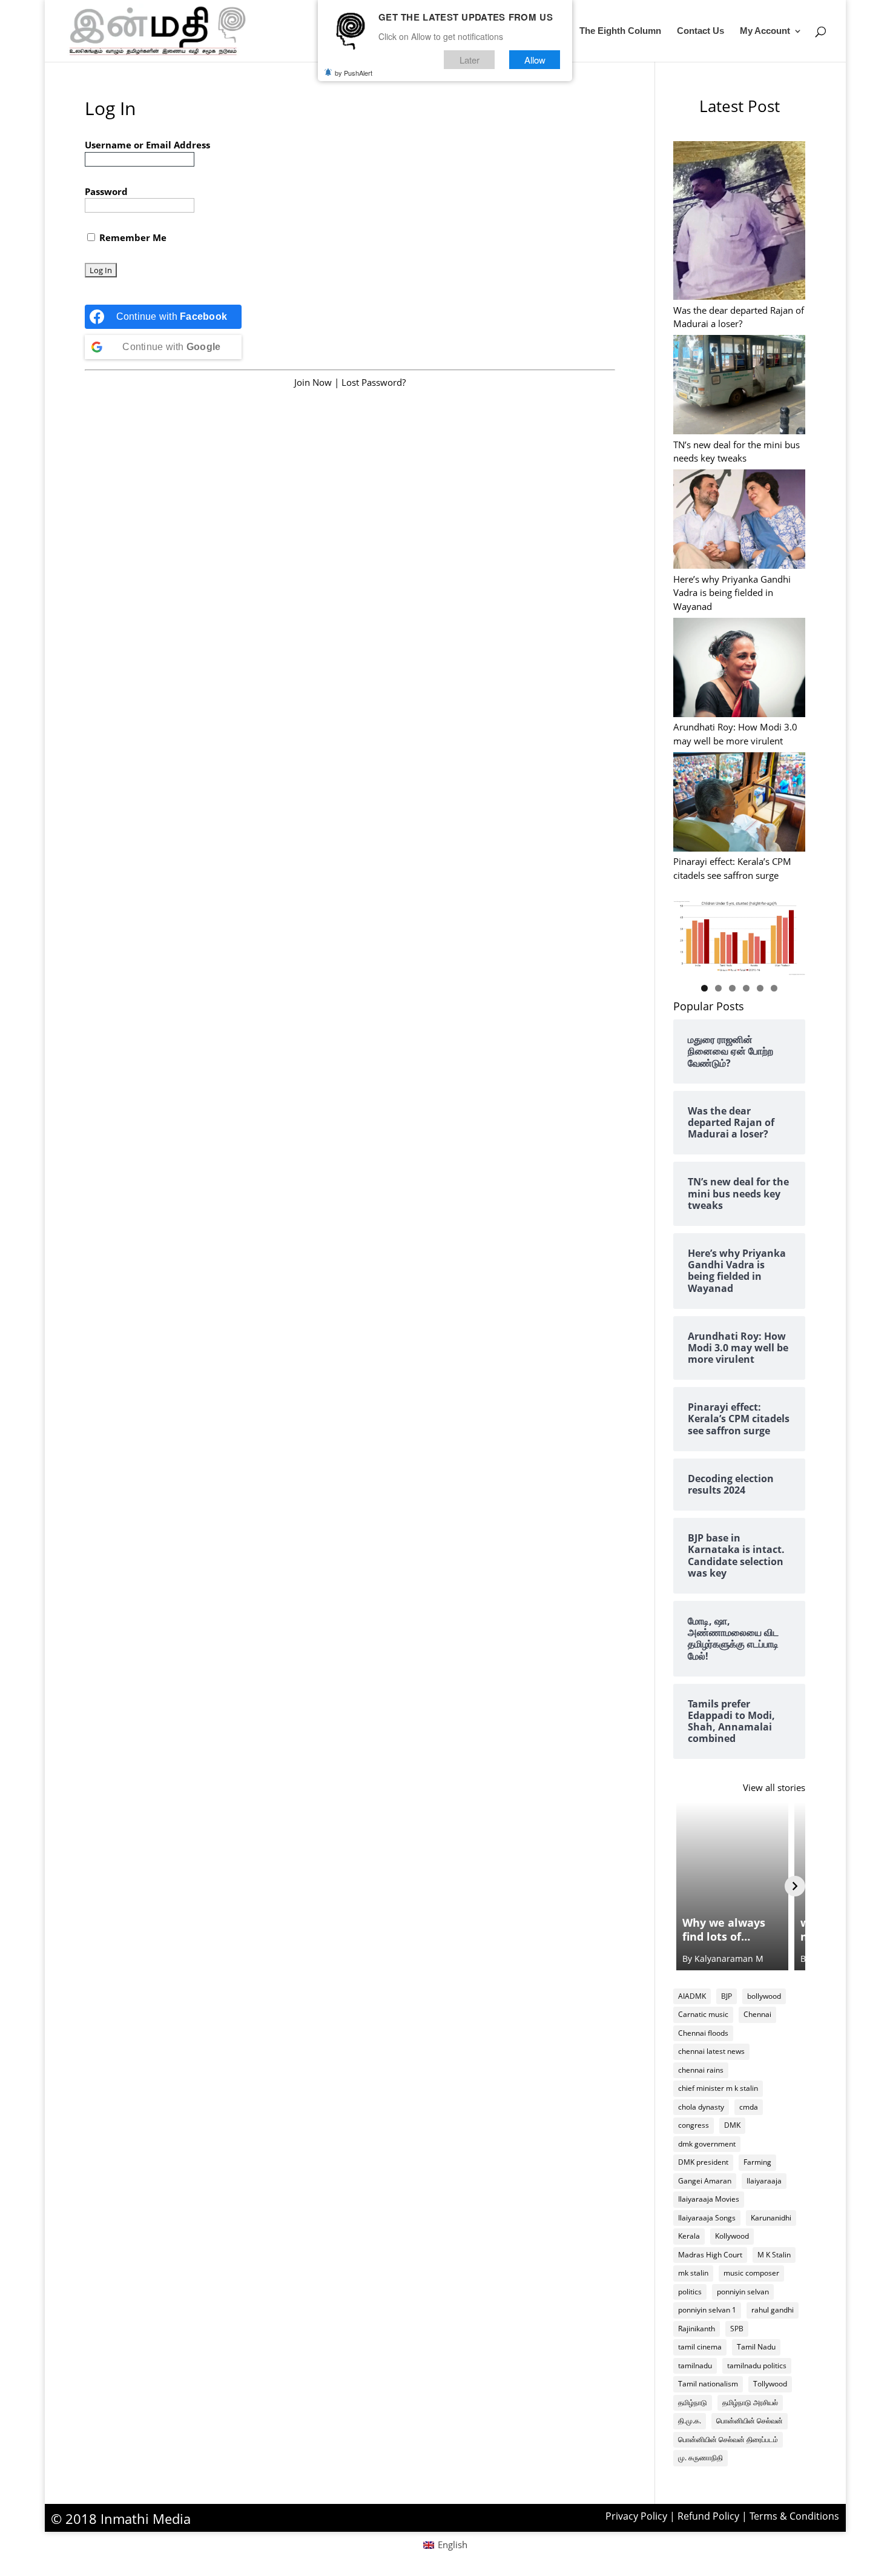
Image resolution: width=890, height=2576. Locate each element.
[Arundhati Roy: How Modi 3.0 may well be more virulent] (740, 669)
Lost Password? (374, 382)
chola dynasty (701, 2107)
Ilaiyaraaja (764, 2181)
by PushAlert (354, 73)
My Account (765, 31)
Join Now (313, 382)
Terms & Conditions (794, 2516)
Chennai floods (703, 2033)
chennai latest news (711, 2051)
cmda (749, 2107)
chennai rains (701, 2070)
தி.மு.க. (690, 2421)
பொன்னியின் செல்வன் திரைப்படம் (728, 2439)
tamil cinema (700, 2347)
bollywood (764, 1996)
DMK (732, 2125)
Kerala (689, 2236)
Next (790, 935)
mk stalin (693, 2273)
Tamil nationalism (708, 2384)
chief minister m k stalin (718, 2088)
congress (694, 2125)
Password (106, 191)
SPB (737, 2329)
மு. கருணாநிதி (700, 2458)
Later (470, 60)
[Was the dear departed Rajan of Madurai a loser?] (740, 222)
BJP (727, 1996)
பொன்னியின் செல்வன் (750, 2421)
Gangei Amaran (705, 2181)
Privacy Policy (636, 2516)
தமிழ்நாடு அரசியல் (750, 2402)
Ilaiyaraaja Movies (709, 2199)
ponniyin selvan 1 (707, 2310)
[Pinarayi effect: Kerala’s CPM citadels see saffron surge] (740, 803)
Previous (688, 935)
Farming (757, 2162)
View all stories (774, 1787)
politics (690, 2292)
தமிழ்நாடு (693, 2402)
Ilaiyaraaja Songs (707, 2218)
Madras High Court (710, 2255)
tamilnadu (695, 2366)
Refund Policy (708, 2516)
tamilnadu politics (757, 2366)
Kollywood (732, 2236)
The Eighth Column (620, 31)
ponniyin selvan (743, 2292)
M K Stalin (774, 2255)
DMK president (703, 2162)
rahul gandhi (773, 2310)
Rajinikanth (697, 2329)
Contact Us (700, 31)
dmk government (707, 2144)
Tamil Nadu (756, 2347)
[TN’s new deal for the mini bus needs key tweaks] (740, 386)
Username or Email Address (147, 145)
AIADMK (692, 1996)
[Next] (795, 1886)
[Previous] (684, 1886)
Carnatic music (703, 2014)
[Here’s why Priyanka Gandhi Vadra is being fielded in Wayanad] (740, 521)
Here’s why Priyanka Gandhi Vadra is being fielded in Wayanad (732, 593)
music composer (751, 2273)
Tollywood (770, 2384)
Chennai (757, 2014)
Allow (535, 60)
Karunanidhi (771, 2218)
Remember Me (132, 237)
